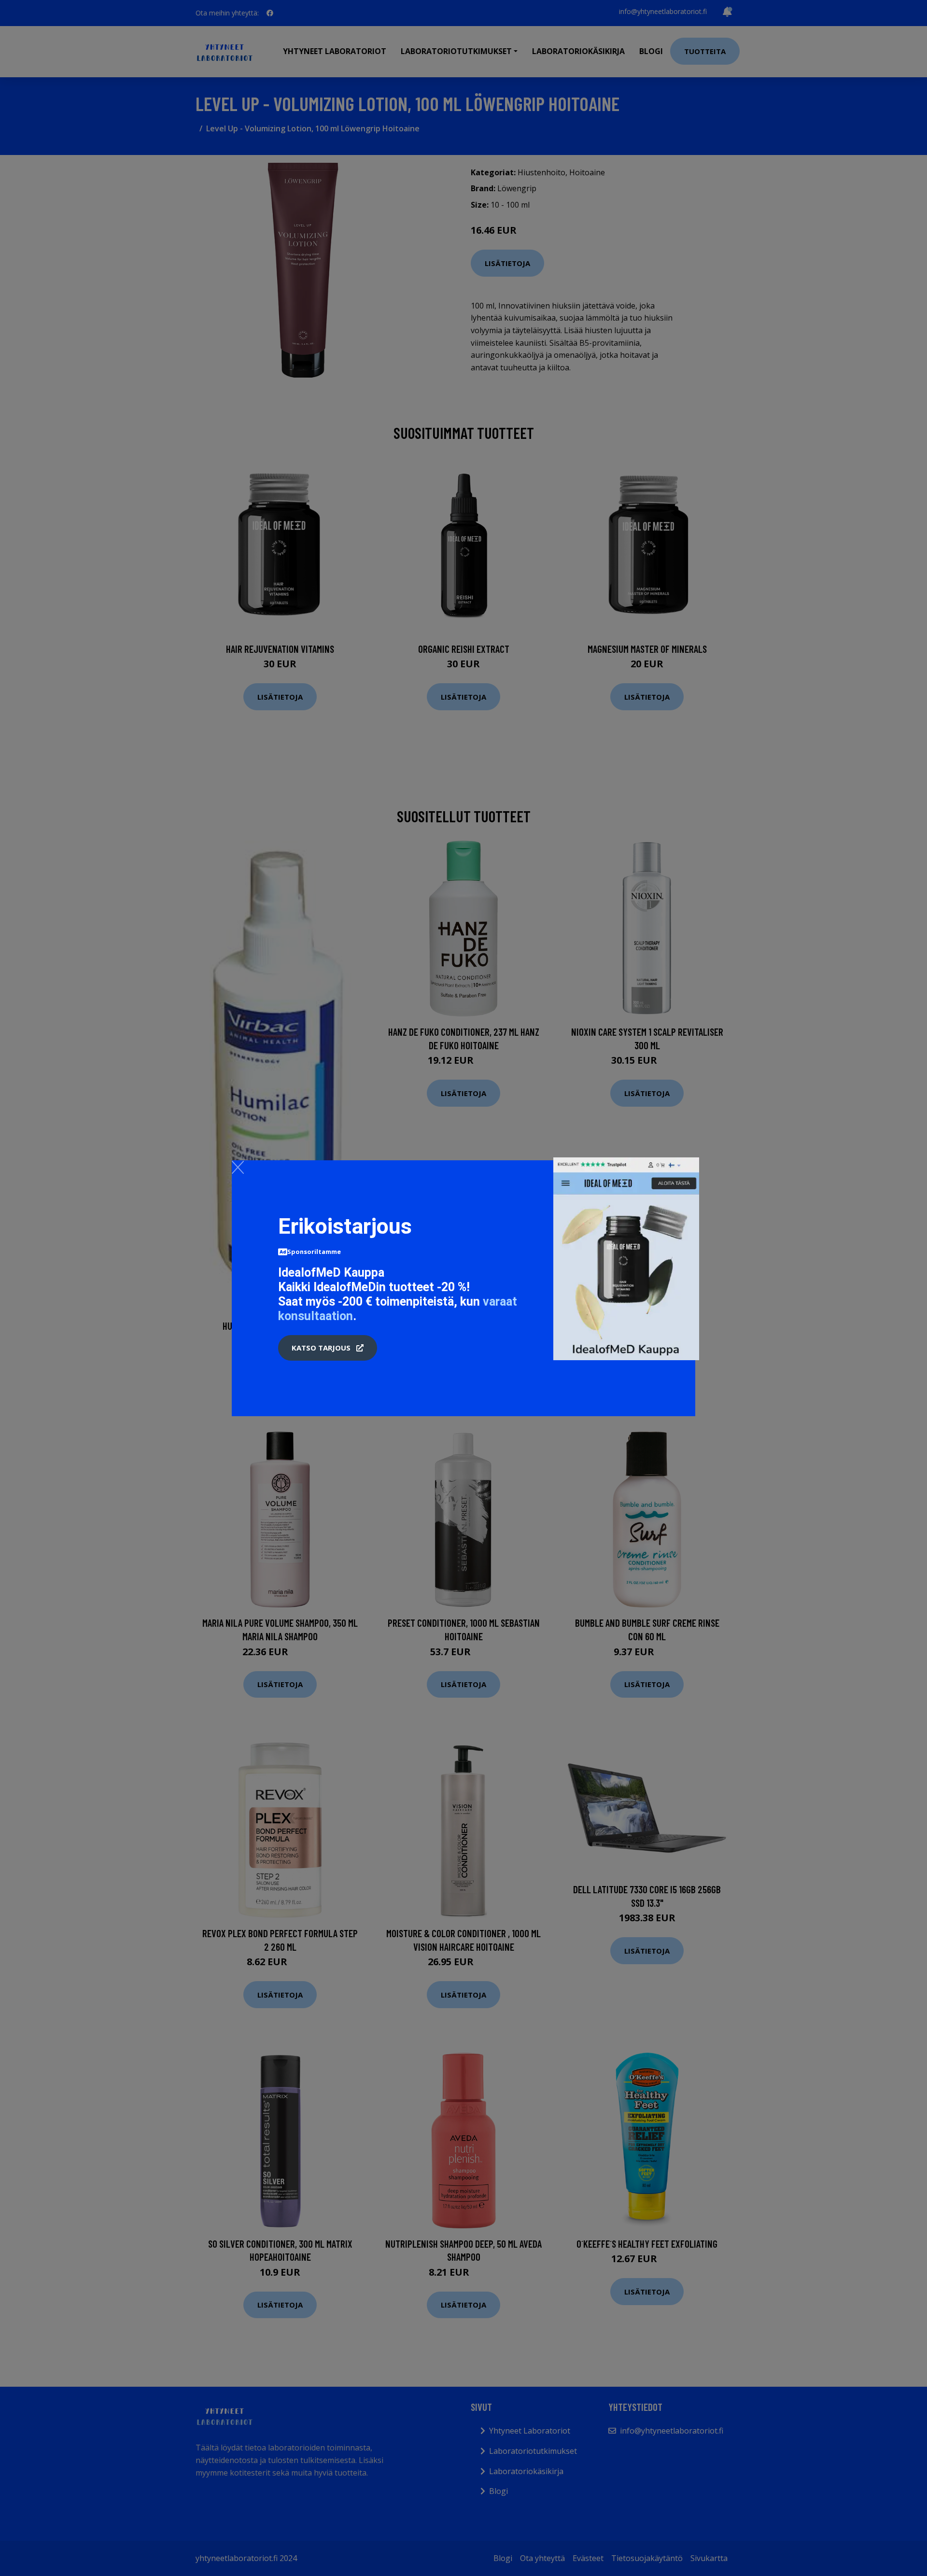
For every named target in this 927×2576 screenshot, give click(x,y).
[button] (328, 1348)
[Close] (238, 1167)
